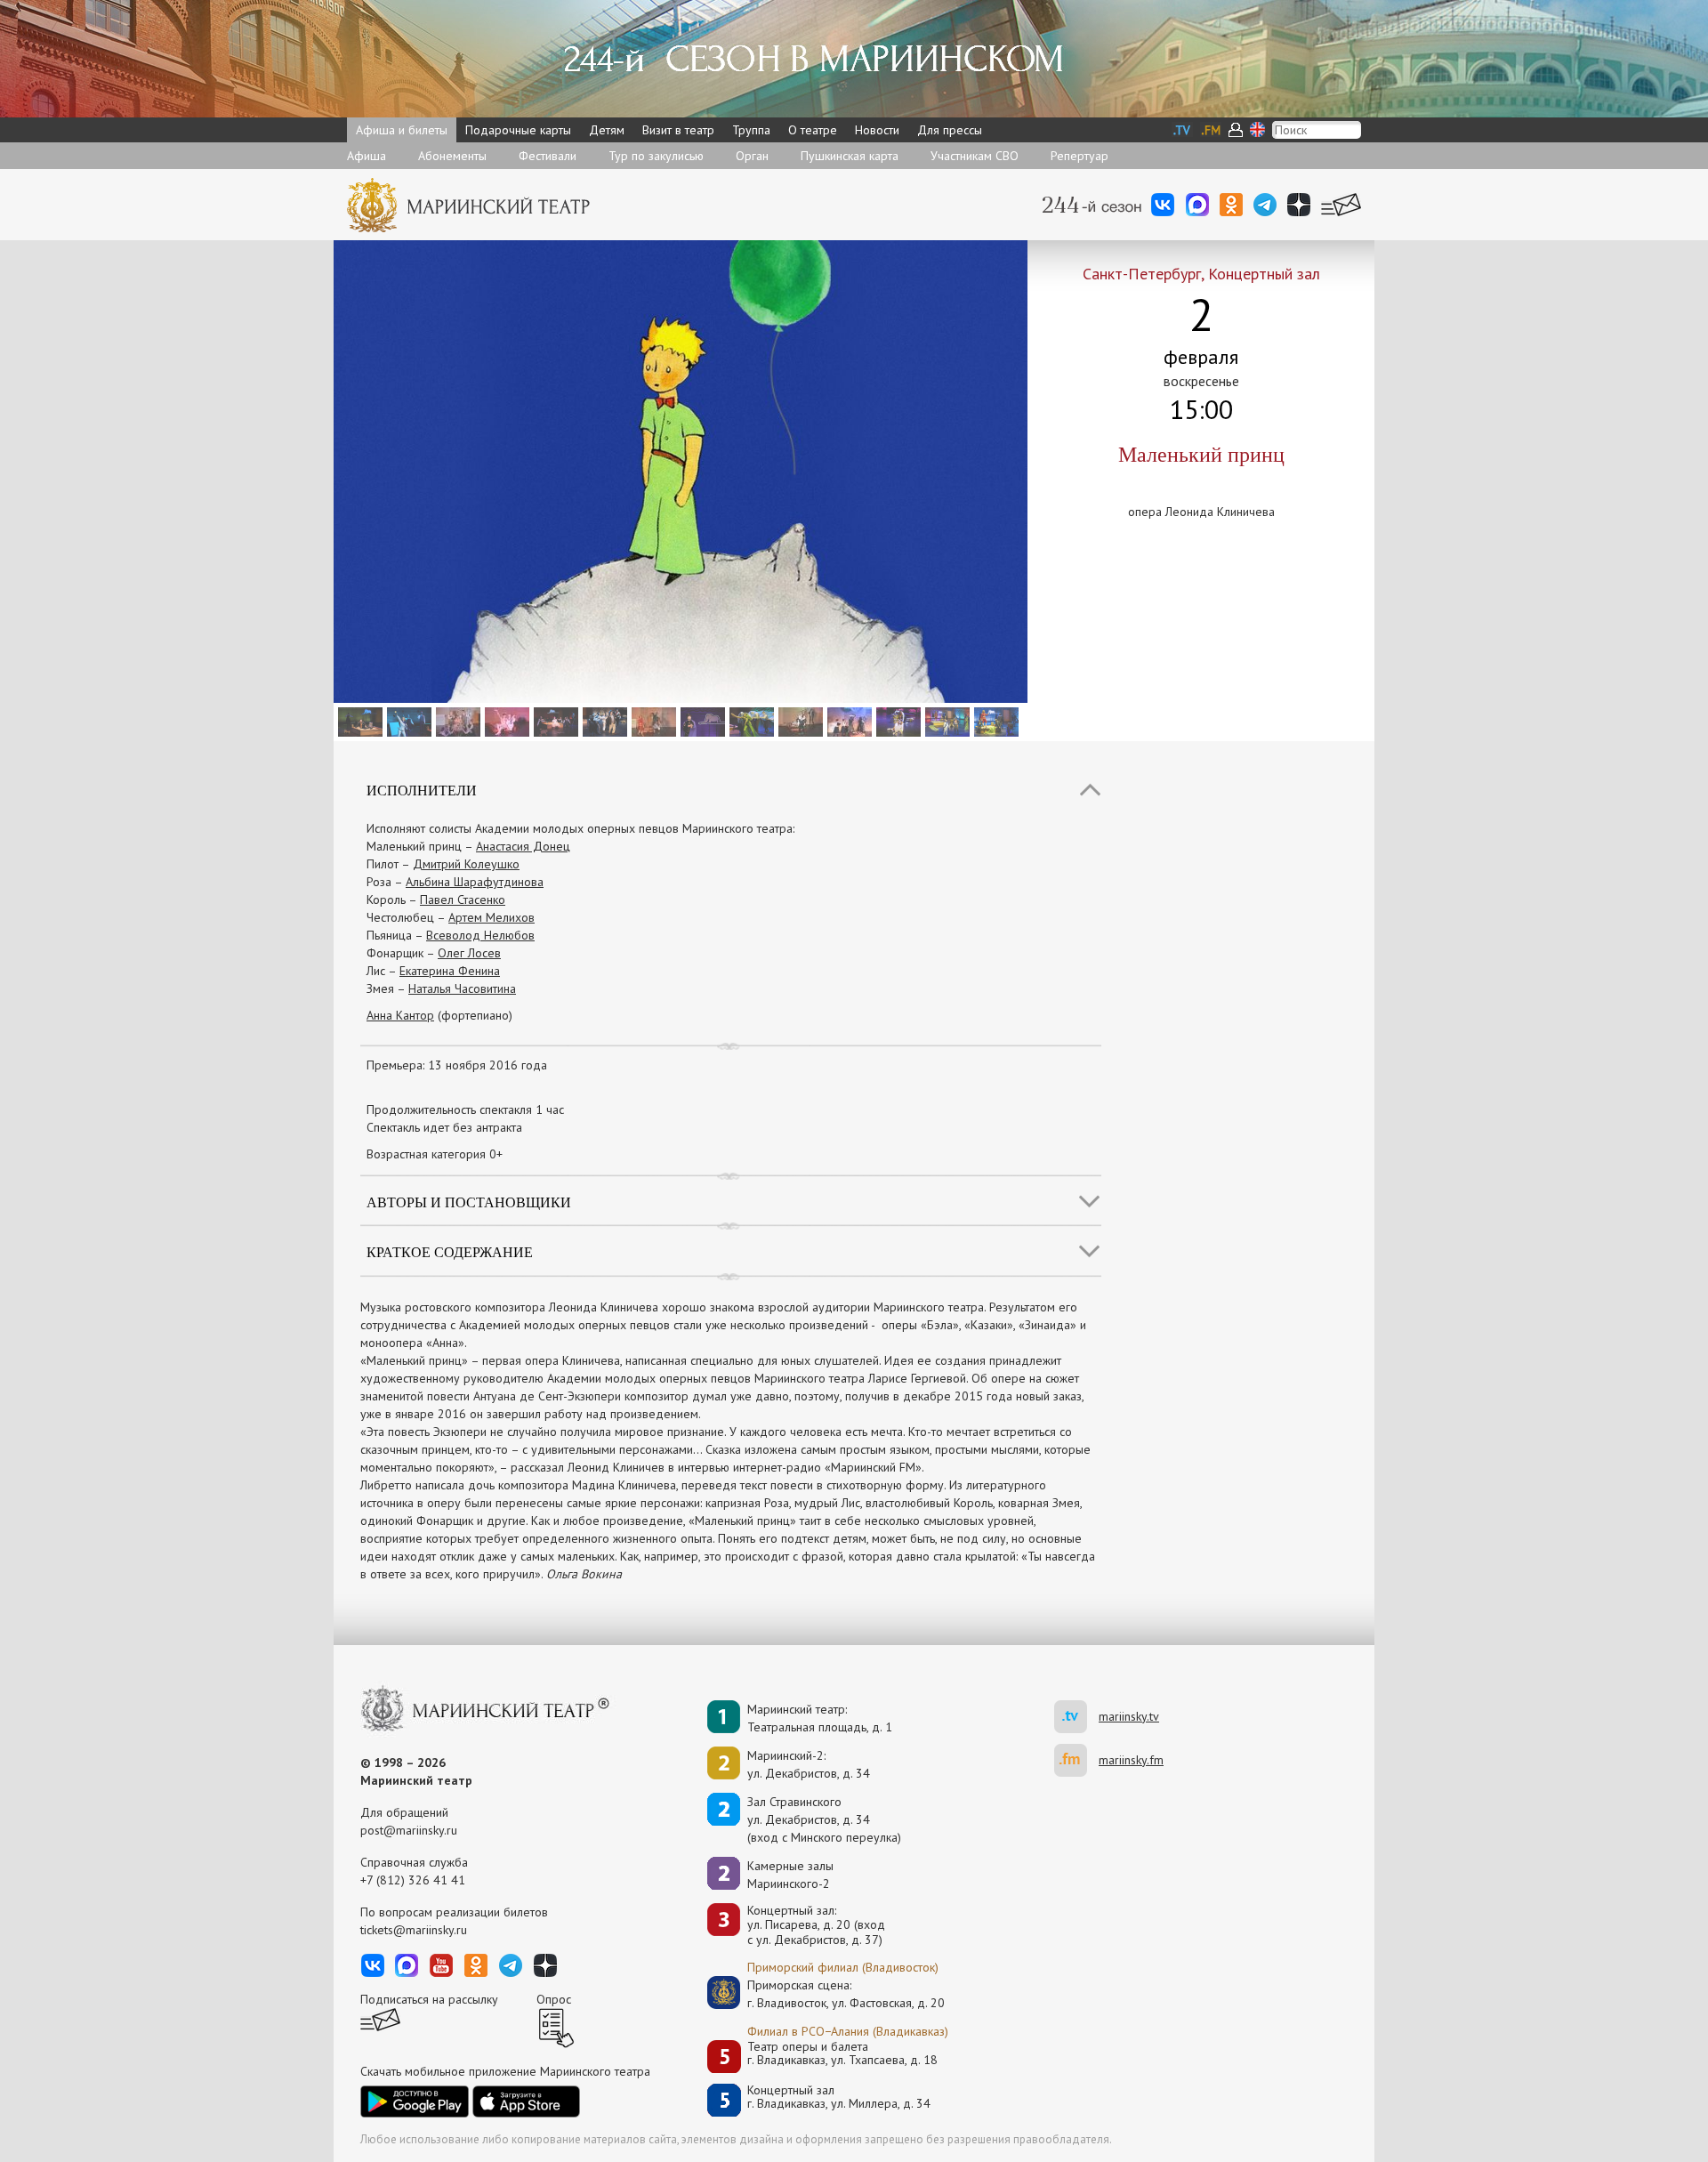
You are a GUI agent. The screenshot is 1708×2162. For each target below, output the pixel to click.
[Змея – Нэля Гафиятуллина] (749, 721)
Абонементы (452, 156)
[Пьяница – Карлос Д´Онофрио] (603, 721)
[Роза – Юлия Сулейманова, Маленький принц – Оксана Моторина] (505, 721)
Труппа (751, 130)
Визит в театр (678, 130)
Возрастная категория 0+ (435, 1154)
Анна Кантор (400, 1015)
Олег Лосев (469, 953)
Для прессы (950, 130)
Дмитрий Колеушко (466, 864)
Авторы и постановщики (469, 1202)
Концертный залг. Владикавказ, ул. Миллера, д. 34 (839, 2097)
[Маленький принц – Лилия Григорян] (407, 721)
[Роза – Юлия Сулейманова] (456, 721)
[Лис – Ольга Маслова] (896, 721)
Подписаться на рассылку (429, 1999)
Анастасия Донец (523, 846)
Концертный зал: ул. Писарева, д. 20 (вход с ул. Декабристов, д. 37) (816, 1925)
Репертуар (1080, 156)
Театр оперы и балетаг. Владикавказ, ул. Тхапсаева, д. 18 (842, 2054)
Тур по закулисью (656, 156)
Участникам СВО (975, 156)
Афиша (367, 156)
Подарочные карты (518, 130)
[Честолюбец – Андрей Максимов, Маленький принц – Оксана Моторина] (798, 721)
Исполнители (422, 790)
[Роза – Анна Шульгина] (554, 721)
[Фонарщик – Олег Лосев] (701, 721)
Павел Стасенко (463, 899)
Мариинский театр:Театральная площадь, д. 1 (820, 1718)
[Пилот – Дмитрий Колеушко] (358, 721)
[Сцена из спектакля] (847, 721)
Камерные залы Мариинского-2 (790, 1875)
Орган (752, 156)
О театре (813, 130)
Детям (607, 130)
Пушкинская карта (850, 156)
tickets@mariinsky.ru (414, 1930)
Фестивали (548, 156)
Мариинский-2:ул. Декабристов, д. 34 (809, 1764)
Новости (877, 130)
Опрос (554, 1999)
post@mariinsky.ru (409, 1830)
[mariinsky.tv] (1076, 1717)
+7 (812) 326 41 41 (413, 1880)
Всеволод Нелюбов (480, 935)
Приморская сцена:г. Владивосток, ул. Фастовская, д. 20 (827, 1994)
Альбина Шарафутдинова (475, 882)
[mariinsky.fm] (1076, 1760)
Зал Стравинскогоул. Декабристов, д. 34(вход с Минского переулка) (824, 1819)
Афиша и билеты (402, 130)
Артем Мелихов (491, 917)
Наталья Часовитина (462, 988)
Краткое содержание (450, 1251)
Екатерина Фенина (450, 971)
